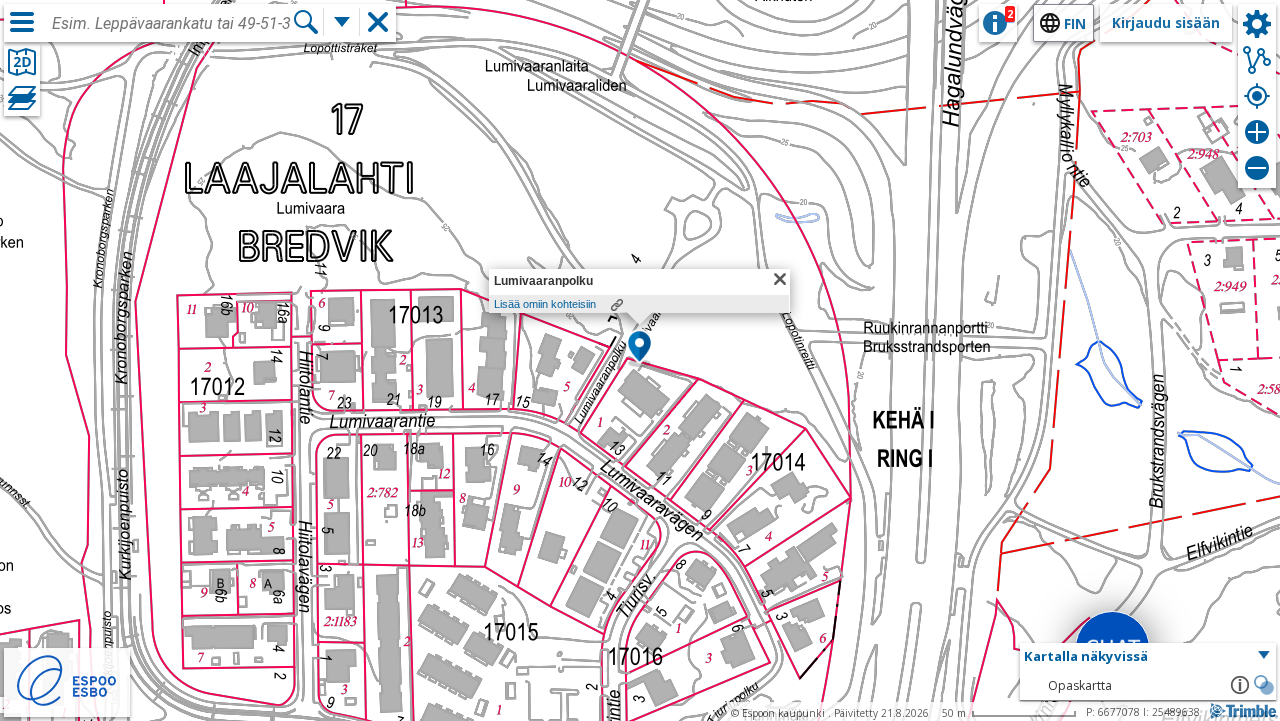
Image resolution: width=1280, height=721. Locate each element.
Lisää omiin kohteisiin (545, 304)
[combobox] (172, 24)
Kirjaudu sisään (1166, 22)
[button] (639, 348)
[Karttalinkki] (617, 305)
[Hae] (306, 22)
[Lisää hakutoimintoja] (342, 22)
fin (1075, 23)
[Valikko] (22, 22)
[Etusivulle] (67, 703)
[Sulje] (780, 279)
